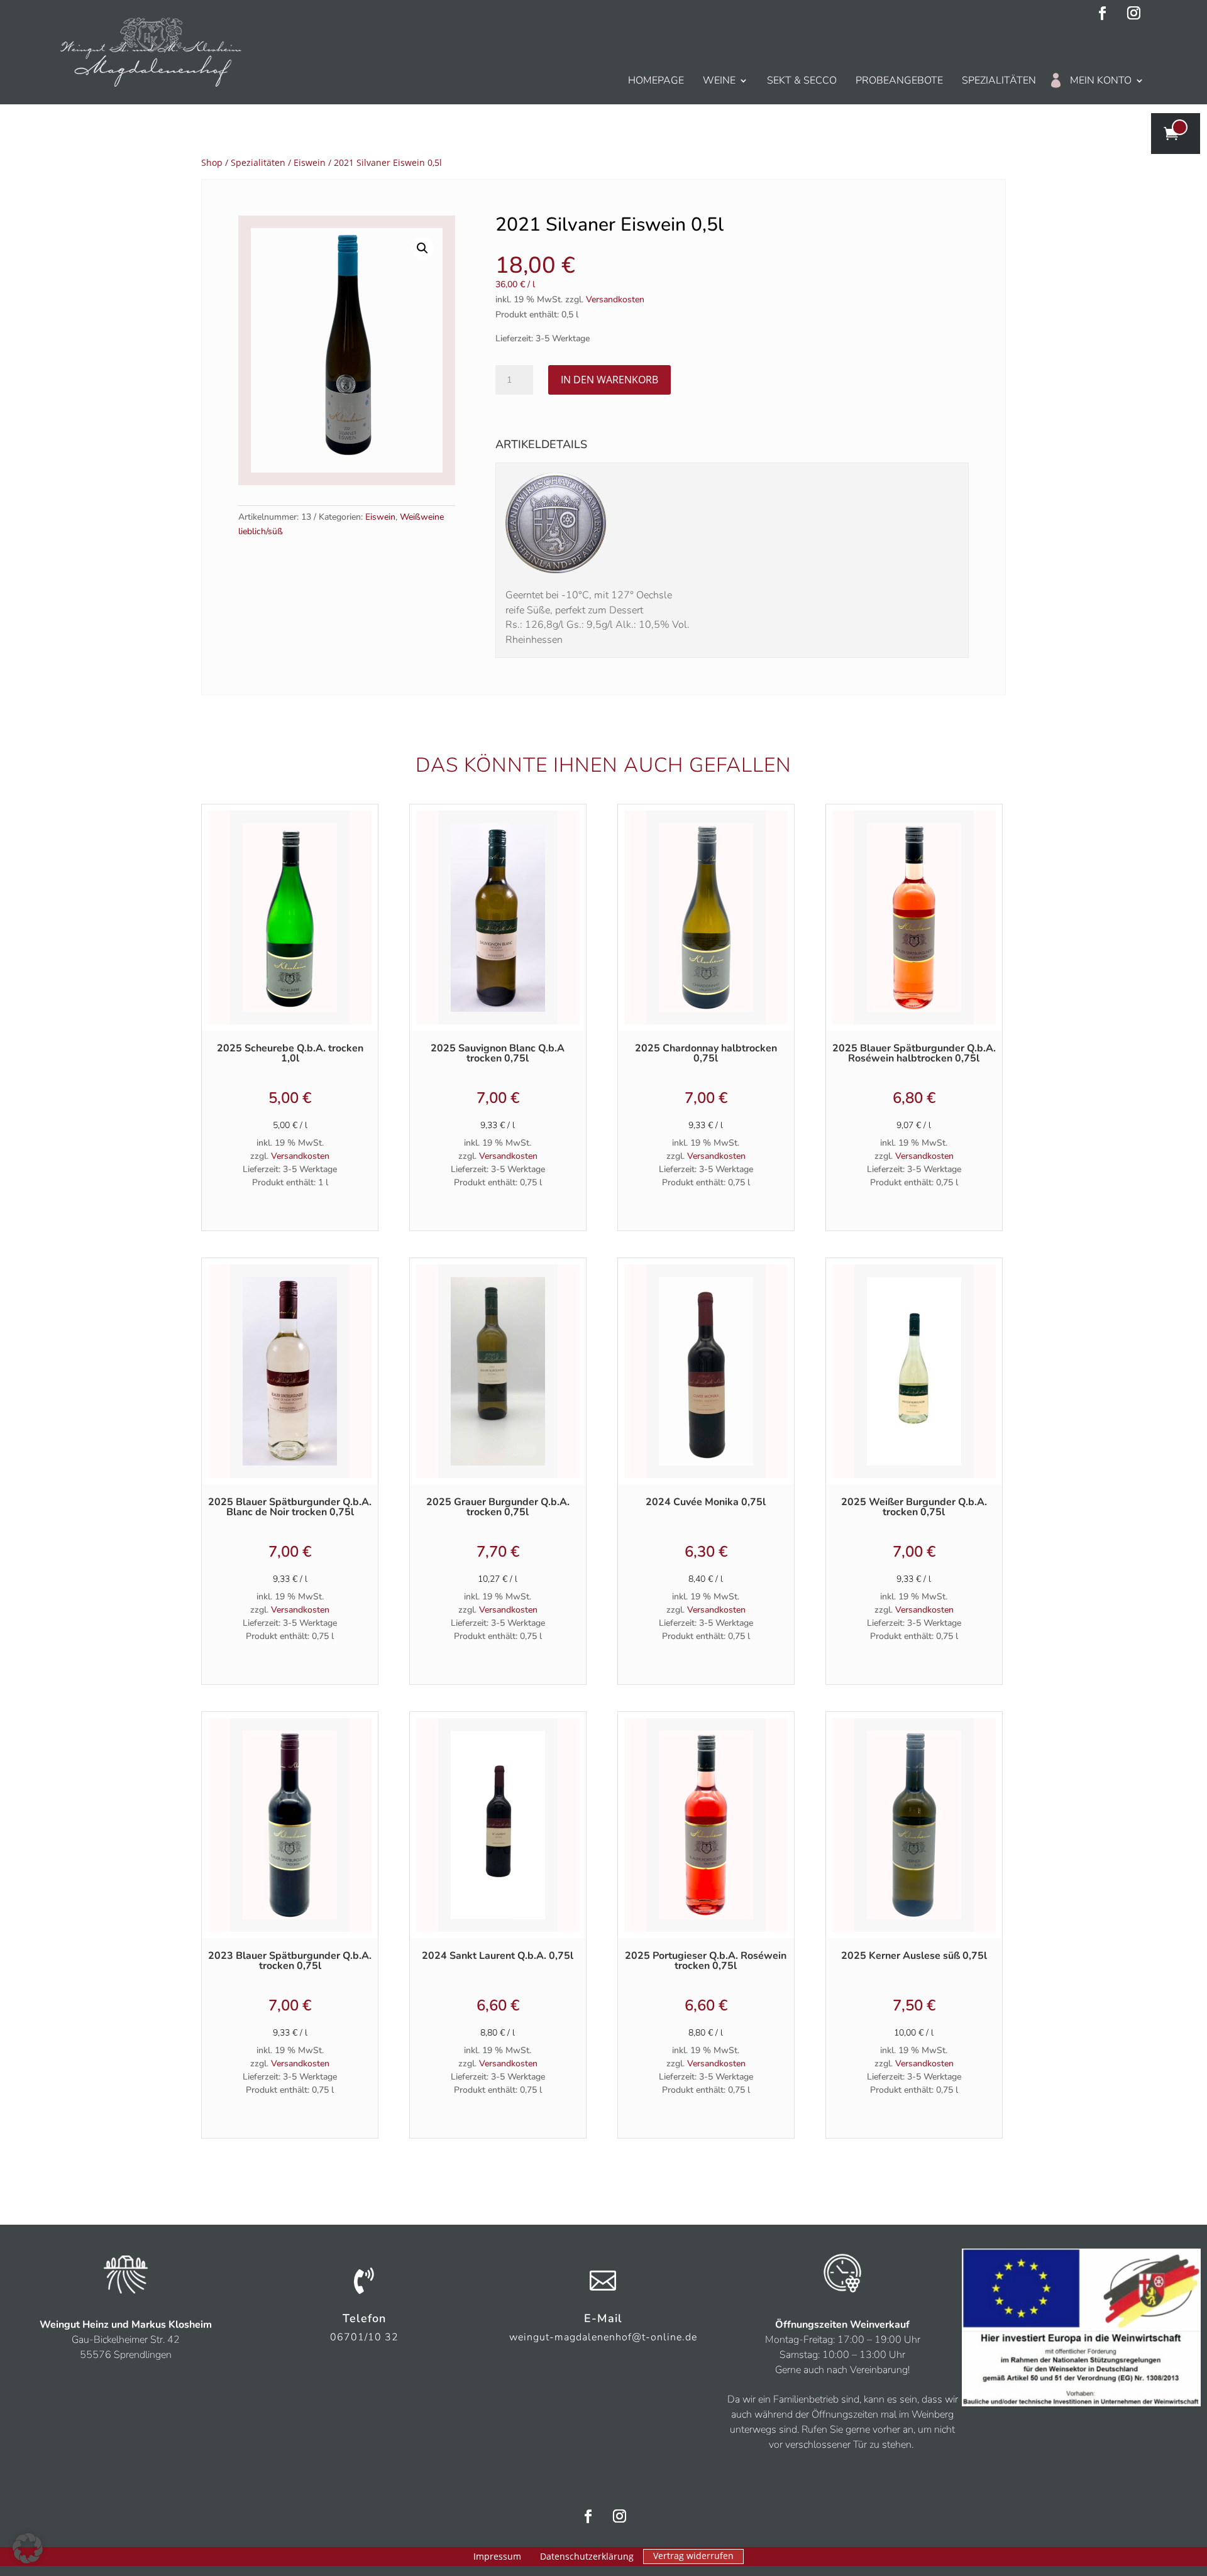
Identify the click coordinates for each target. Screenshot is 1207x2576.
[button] (422, 248)
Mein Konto (1101, 80)
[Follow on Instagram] (1133, 13)
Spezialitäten (999, 80)
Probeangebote (899, 80)
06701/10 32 (364, 2337)
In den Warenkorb (609, 380)
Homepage (656, 80)
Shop (212, 162)
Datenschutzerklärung (587, 2557)
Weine (719, 80)
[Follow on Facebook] (1102, 13)
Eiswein (310, 162)
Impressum (497, 2557)
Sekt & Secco (802, 80)
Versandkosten (615, 299)
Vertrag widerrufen (693, 2556)
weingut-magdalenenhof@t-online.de (603, 2337)
